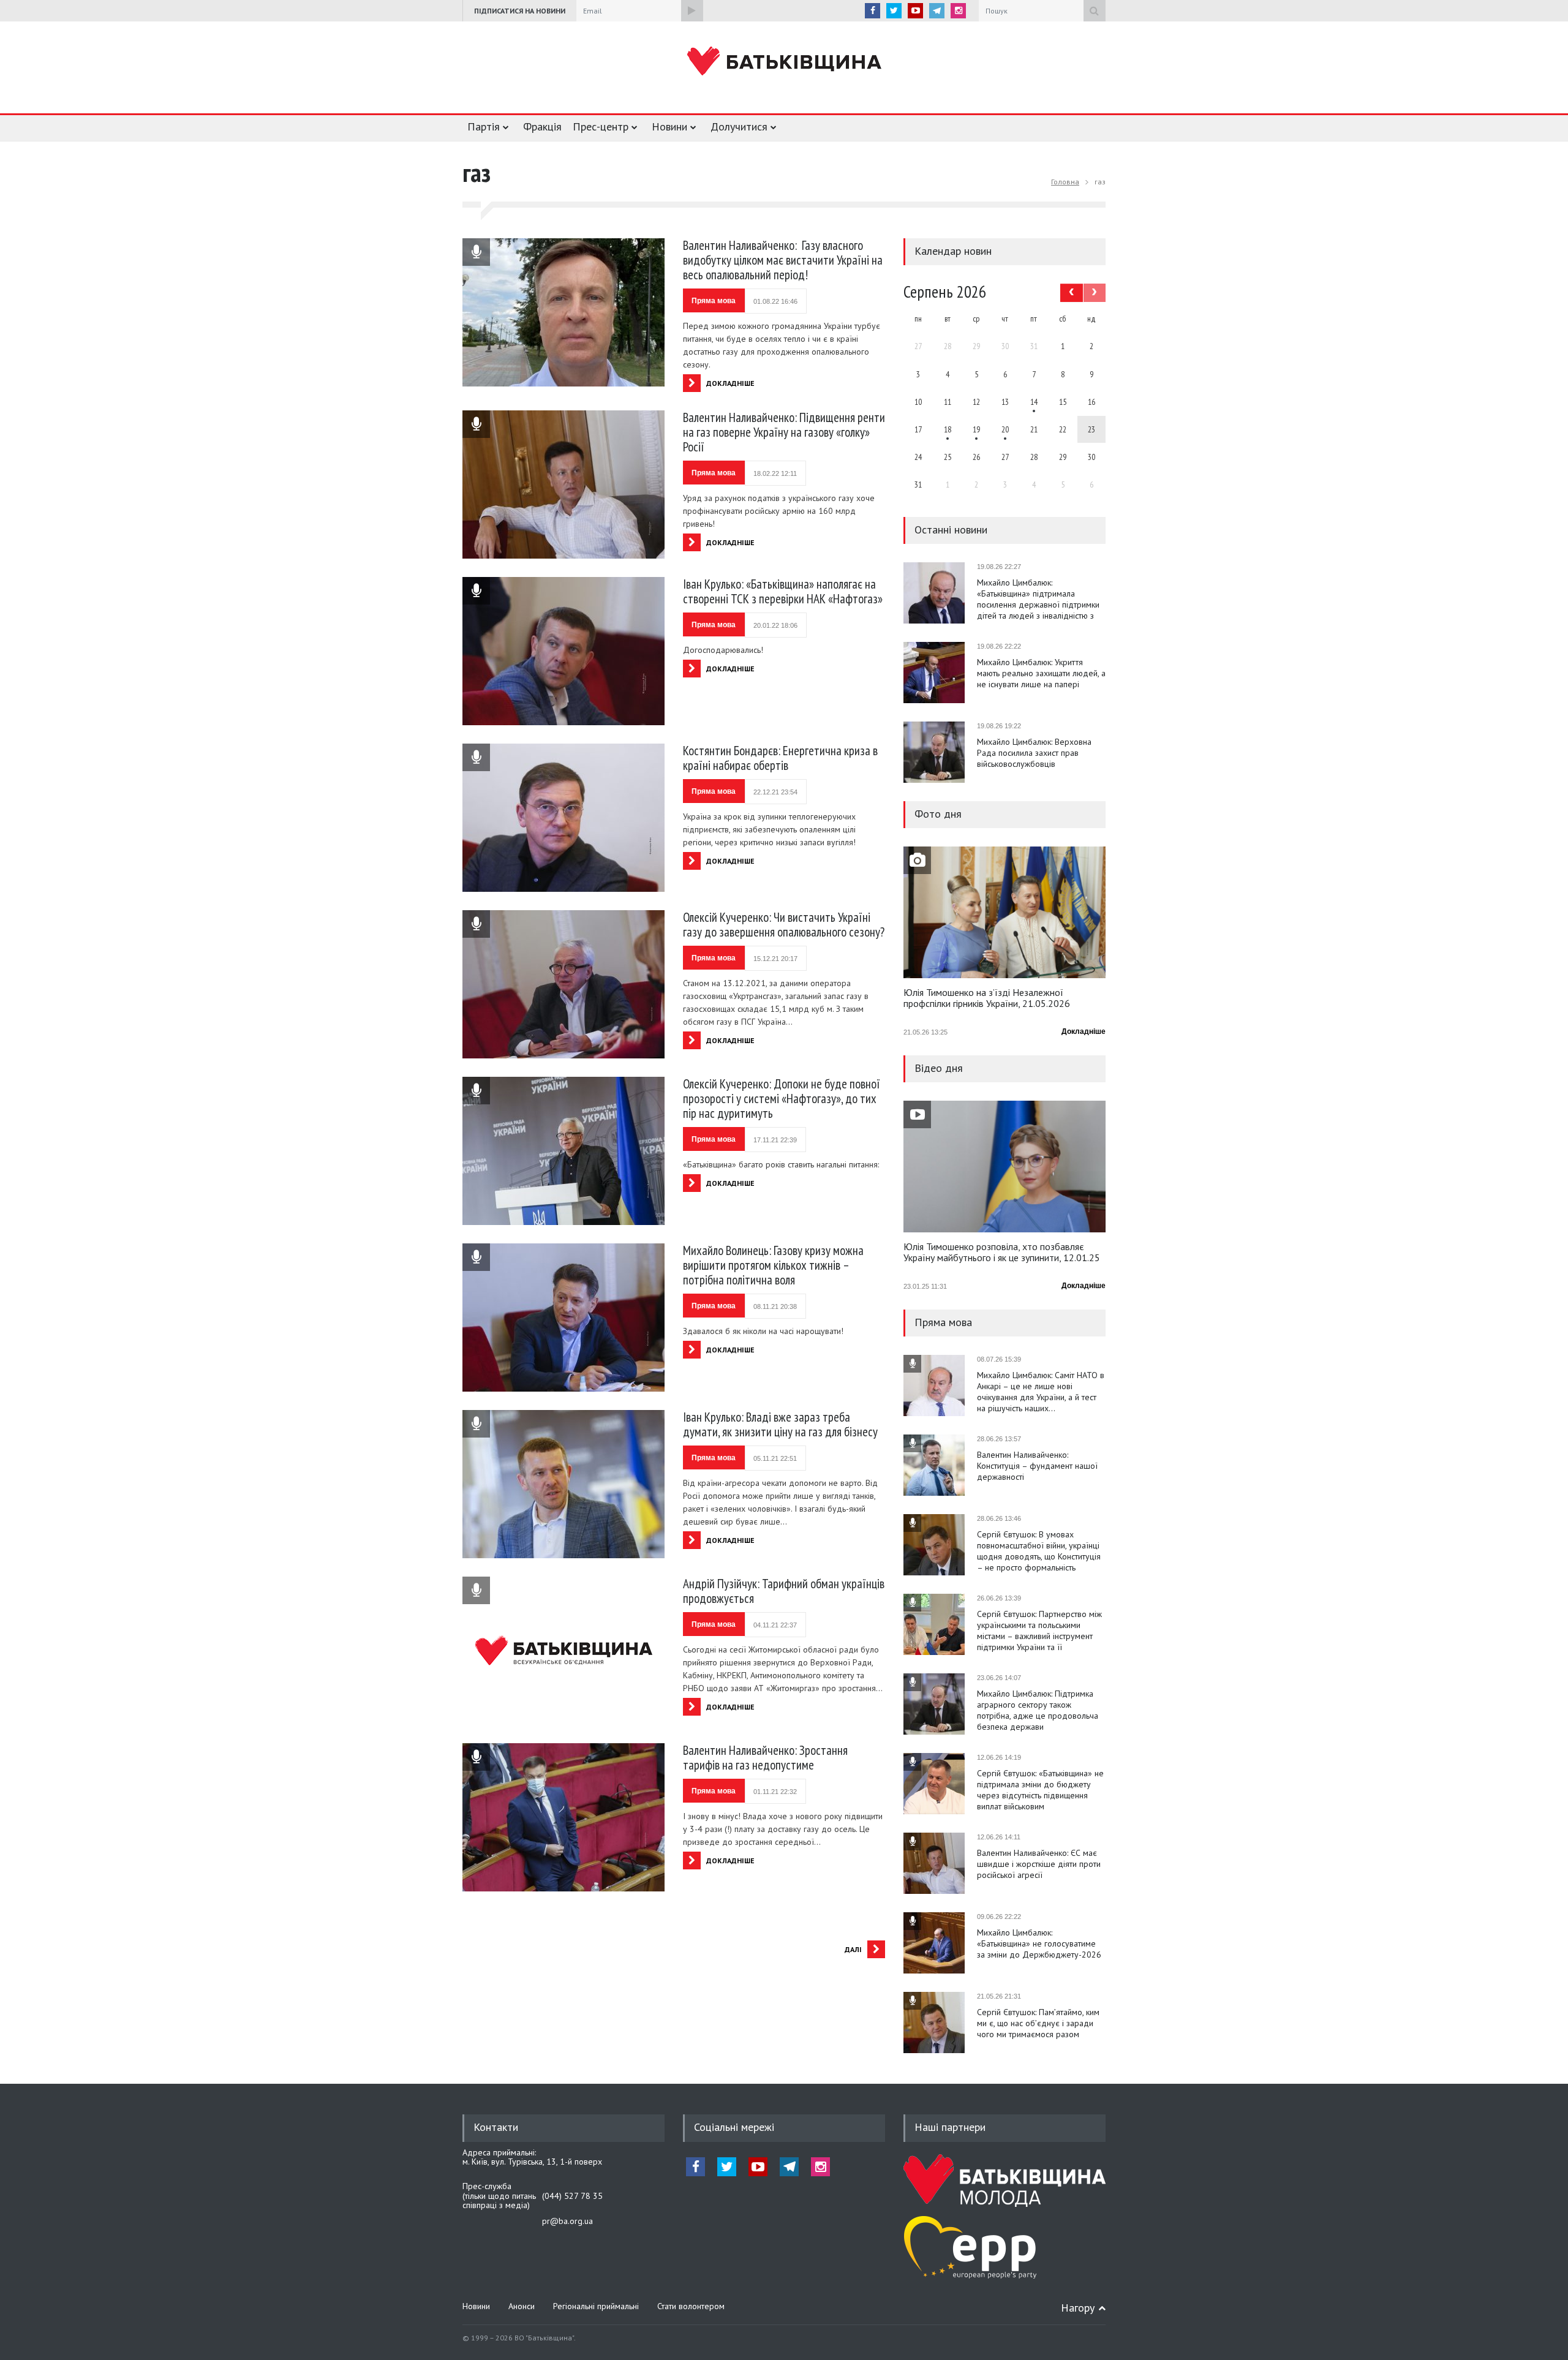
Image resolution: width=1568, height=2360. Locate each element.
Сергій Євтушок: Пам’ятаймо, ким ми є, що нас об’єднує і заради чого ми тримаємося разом (1038, 2023)
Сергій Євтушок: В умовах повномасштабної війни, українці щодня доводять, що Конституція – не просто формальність (1039, 1551)
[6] (976, 429)
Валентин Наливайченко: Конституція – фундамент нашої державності (1037, 1466)
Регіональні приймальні (596, 2306)
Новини (669, 126)
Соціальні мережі (734, 2127)
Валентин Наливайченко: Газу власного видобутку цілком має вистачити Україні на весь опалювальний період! (783, 260)
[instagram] (958, 11)
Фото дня (938, 814)
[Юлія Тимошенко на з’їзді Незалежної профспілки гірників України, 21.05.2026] (1005, 912)
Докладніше (1084, 1031)
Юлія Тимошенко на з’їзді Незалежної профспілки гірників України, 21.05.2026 (987, 998)
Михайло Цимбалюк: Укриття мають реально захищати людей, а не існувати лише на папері (1041, 673)
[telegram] (937, 11)
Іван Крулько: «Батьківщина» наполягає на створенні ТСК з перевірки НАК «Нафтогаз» (783, 591)
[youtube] (915, 11)
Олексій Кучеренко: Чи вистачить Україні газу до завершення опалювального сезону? (784, 925)
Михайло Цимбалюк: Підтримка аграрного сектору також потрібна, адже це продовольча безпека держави (1038, 1710)
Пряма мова (714, 301)
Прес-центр (601, 126)
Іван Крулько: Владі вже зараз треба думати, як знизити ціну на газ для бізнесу (780, 1424)
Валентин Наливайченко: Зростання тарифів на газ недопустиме (765, 1758)
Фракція (542, 126)
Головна (1065, 182)
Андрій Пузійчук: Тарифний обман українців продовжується (784, 1591)
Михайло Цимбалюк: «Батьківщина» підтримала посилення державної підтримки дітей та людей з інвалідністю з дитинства (1038, 599)
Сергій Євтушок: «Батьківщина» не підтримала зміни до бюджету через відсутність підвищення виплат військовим (1040, 1790)
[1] (1034, 402)
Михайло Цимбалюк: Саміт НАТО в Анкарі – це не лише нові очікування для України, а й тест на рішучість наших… (1041, 1392)
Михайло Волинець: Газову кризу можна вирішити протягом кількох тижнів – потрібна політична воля (773, 1265)
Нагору (1078, 2308)
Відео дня (939, 1068)
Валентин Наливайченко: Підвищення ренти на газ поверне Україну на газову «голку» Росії (784, 432)
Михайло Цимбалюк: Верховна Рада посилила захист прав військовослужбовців (1034, 753)
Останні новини (951, 530)
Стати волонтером (691, 2306)
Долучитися (739, 126)
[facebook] (873, 11)
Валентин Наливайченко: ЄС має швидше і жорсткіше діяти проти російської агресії (1039, 1864)
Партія (484, 126)
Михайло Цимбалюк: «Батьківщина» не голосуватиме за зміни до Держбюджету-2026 (1039, 1943)
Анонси (522, 2306)
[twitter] (894, 11)
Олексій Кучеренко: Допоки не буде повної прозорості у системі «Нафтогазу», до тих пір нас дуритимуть (782, 1099)
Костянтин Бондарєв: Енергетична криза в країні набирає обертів (780, 758)
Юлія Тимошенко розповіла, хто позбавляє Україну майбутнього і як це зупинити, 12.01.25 (1002, 1253)
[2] (948, 429)
